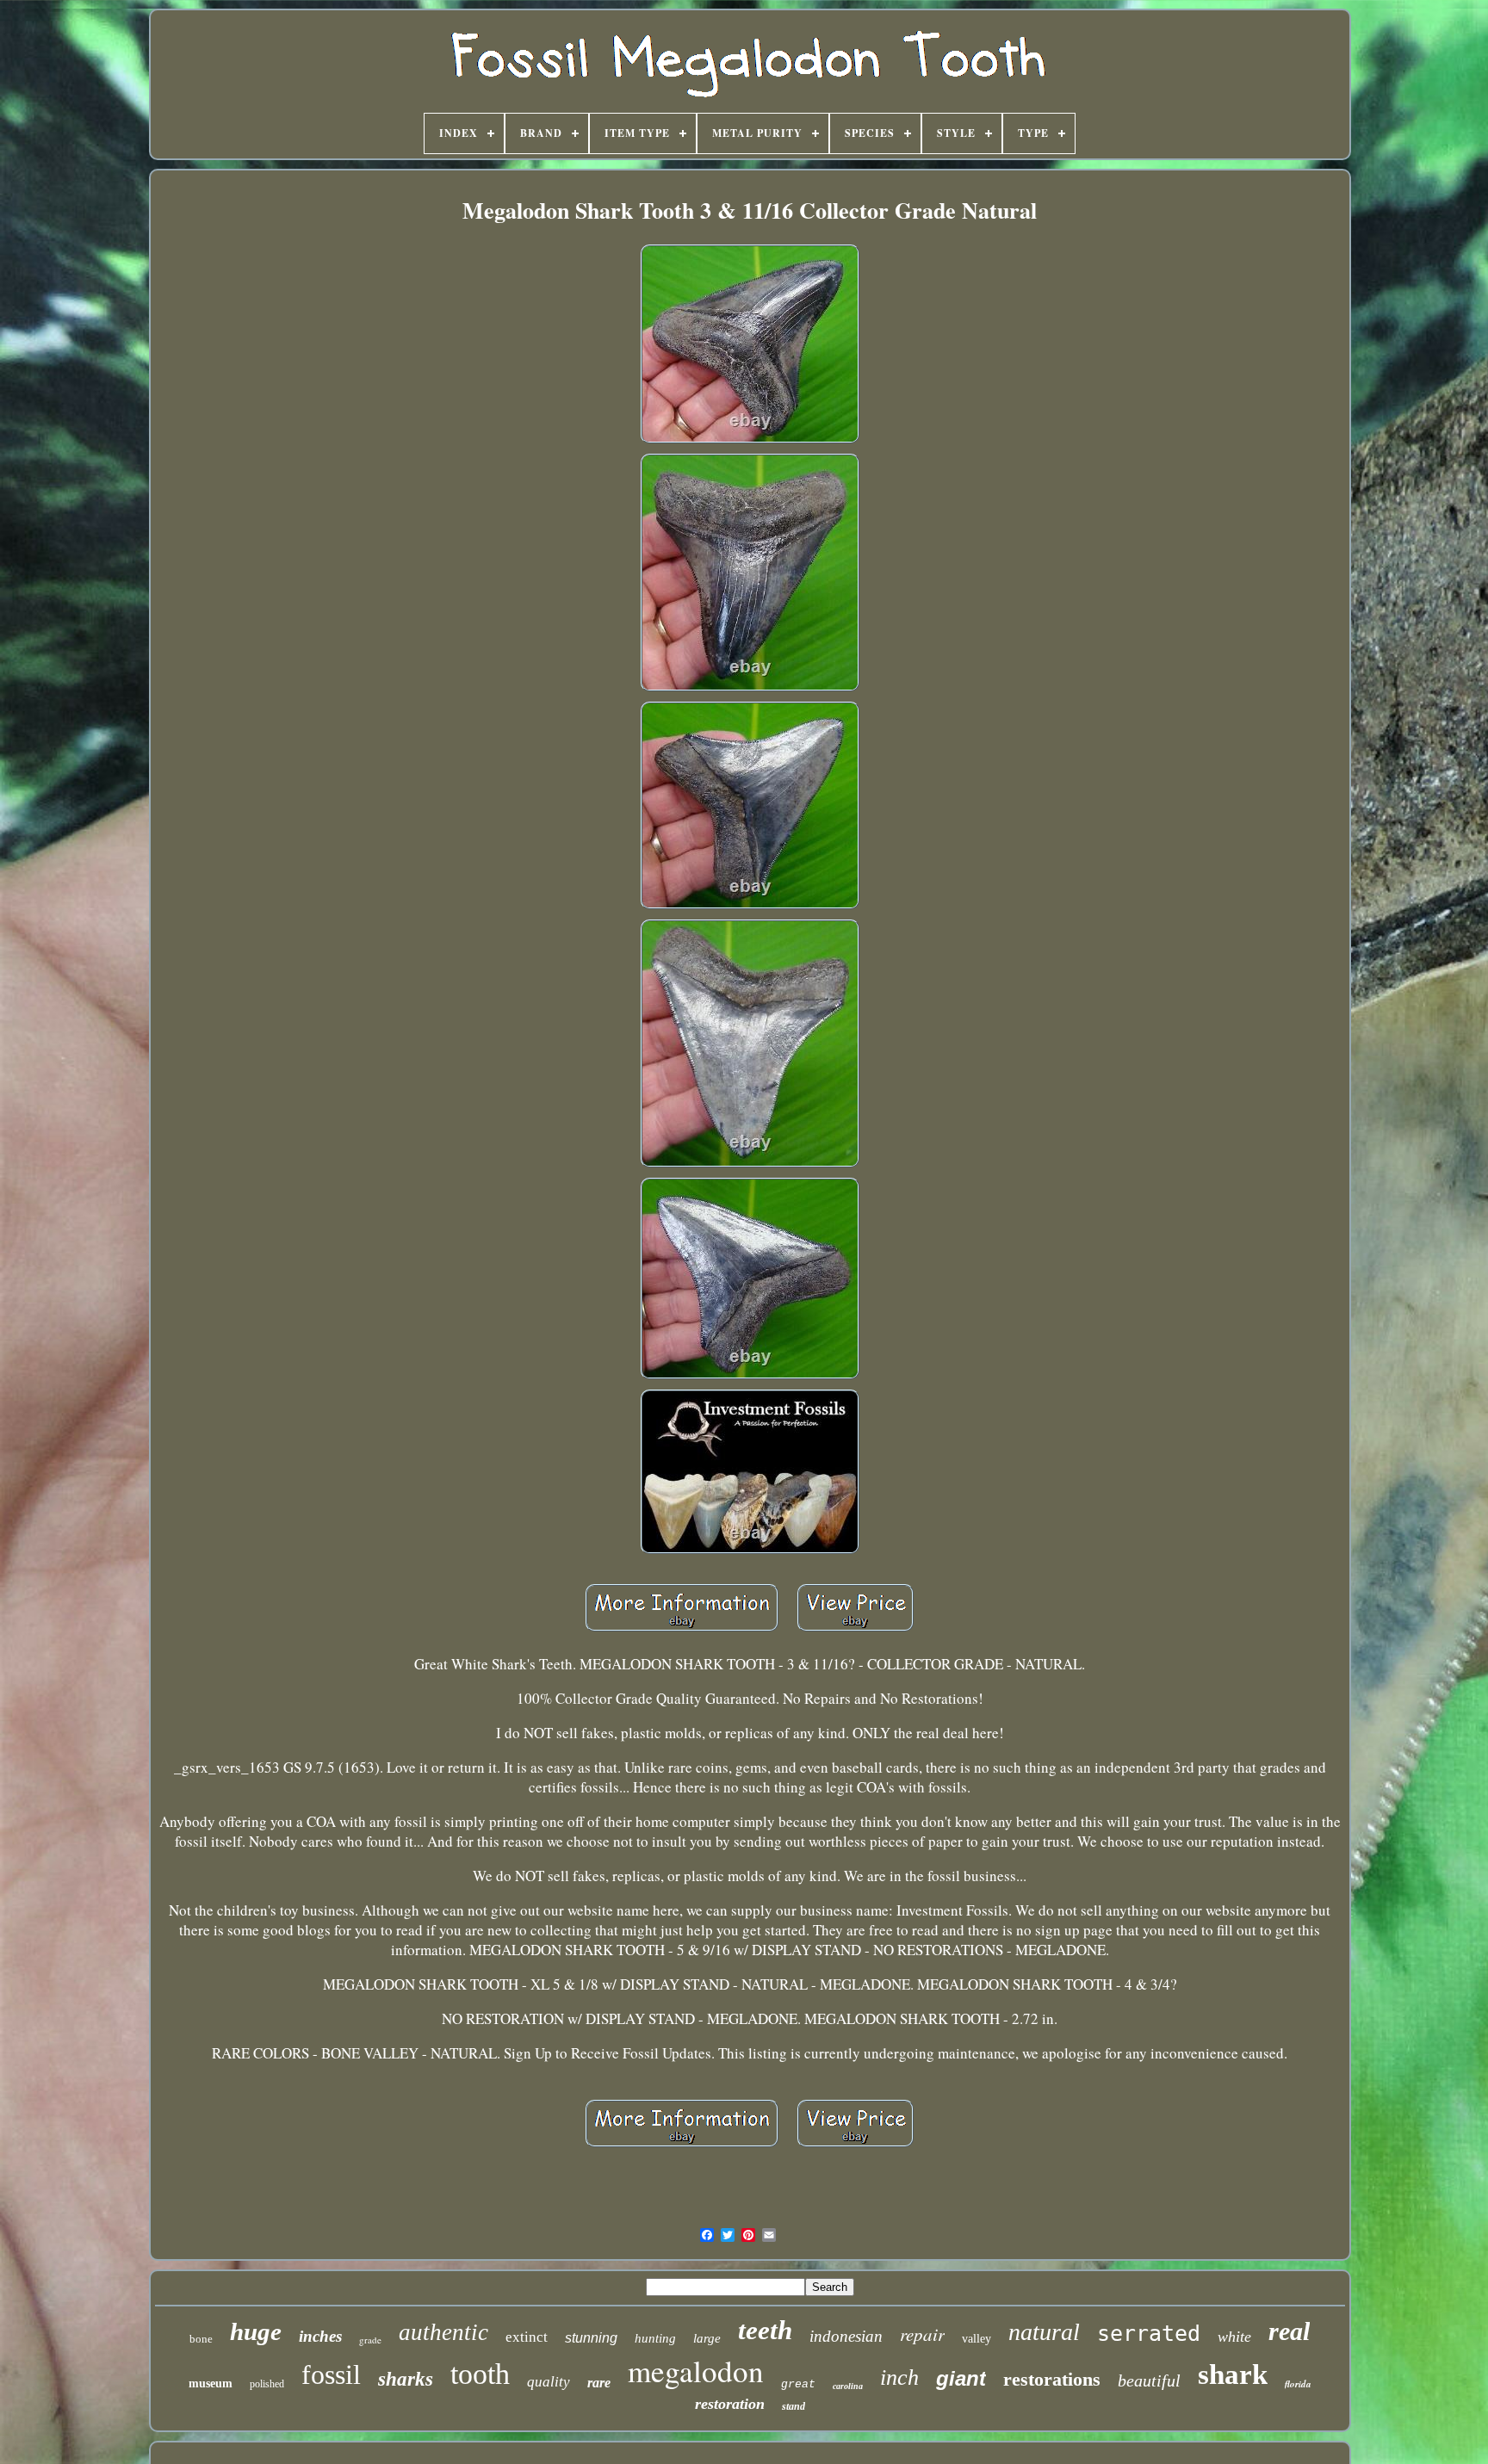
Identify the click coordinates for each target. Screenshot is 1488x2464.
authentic (443, 2332)
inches (320, 2336)
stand (794, 2406)
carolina (848, 2386)
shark (1233, 2374)
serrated (1149, 2334)
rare (599, 2383)
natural (1044, 2332)
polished (267, 2384)
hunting (655, 2338)
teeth (765, 2330)
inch (899, 2377)
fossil (331, 2374)
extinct (527, 2337)
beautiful (1149, 2380)
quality (549, 2382)
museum (211, 2384)
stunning (591, 2338)
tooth (480, 2374)
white (1234, 2337)
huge (256, 2331)
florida (1298, 2384)
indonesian (846, 2336)
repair (922, 2334)
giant (961, 2378)
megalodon (696, 2371)
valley (976, 2339)
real (1289, 2331)
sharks (406, 2379)
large (707, 2338)
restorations (1052, 2379)
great (798, 2384)
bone (201, 2339)
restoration (730, 2404)
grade (370, 2340)
